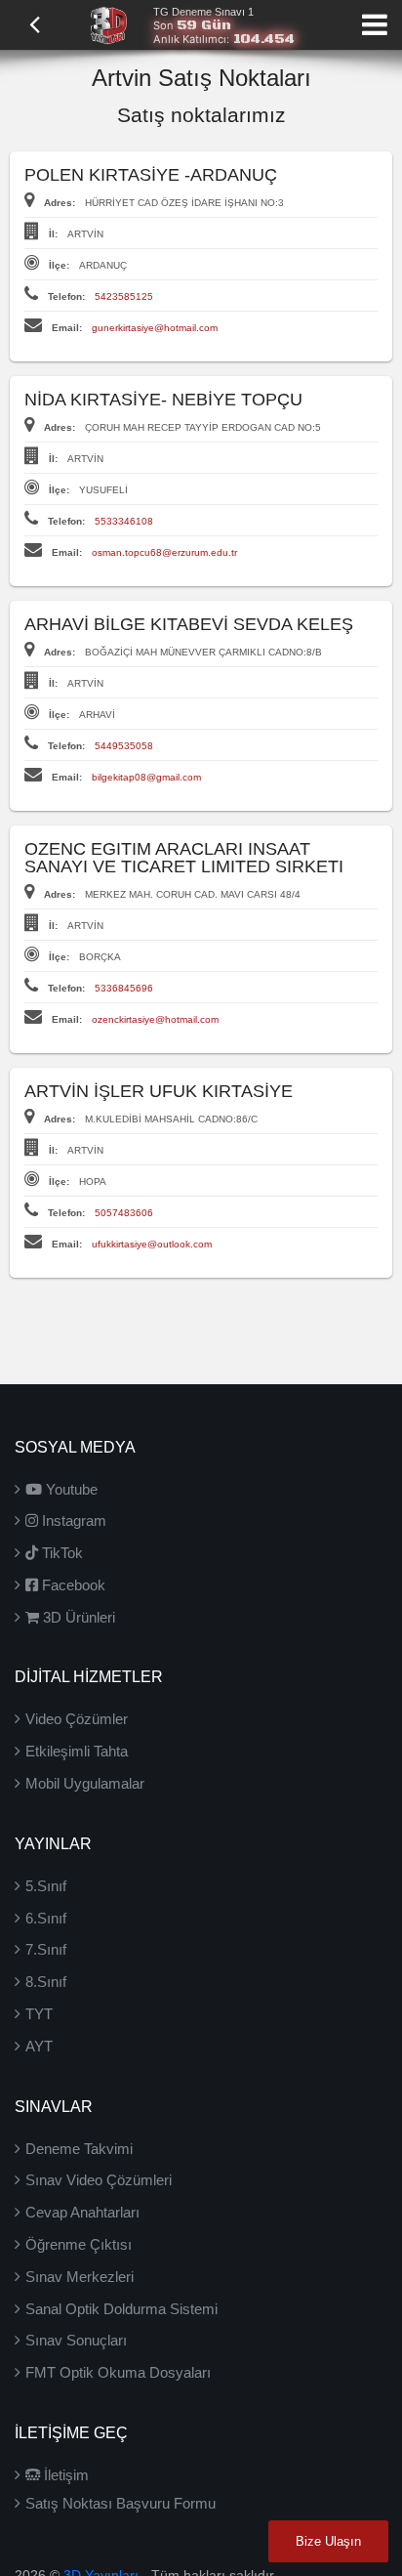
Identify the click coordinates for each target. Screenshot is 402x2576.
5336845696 (124, 988)
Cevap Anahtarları (82, 2212)
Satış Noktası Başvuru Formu (121, 2503)
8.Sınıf (46, 1982)
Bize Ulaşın (328, 2541)
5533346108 (124, 521)
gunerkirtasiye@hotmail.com (155, 328)
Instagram (72, 1520)
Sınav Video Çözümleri (99, 2180)
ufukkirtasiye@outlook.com (152, 1244)
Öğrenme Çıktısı (79, 2244)
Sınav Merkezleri (80, 2277)
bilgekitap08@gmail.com (146, 777)
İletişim (64, 2475)
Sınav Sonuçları (76, 2340)
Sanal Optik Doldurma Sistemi (121, 2309)
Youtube (70, 1489)
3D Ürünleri (77, 1617)
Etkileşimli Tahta (77, 1751)
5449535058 (124, 746)
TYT (39, 2014)
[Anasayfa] (108, 23)
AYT (39, 2046)
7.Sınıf (46, 1949)
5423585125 (124, 296)
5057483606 (124, 1213)
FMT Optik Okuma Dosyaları (118, 2372)
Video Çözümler (77, 1719)
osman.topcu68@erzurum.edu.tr (164, 552)
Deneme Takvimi (79, 2149)
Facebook (72, 1585)
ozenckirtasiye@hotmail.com (155, 1019)
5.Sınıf (46, 1886)
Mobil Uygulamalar (85, 1783)
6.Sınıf (46, 1918)
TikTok (60, 1553)
